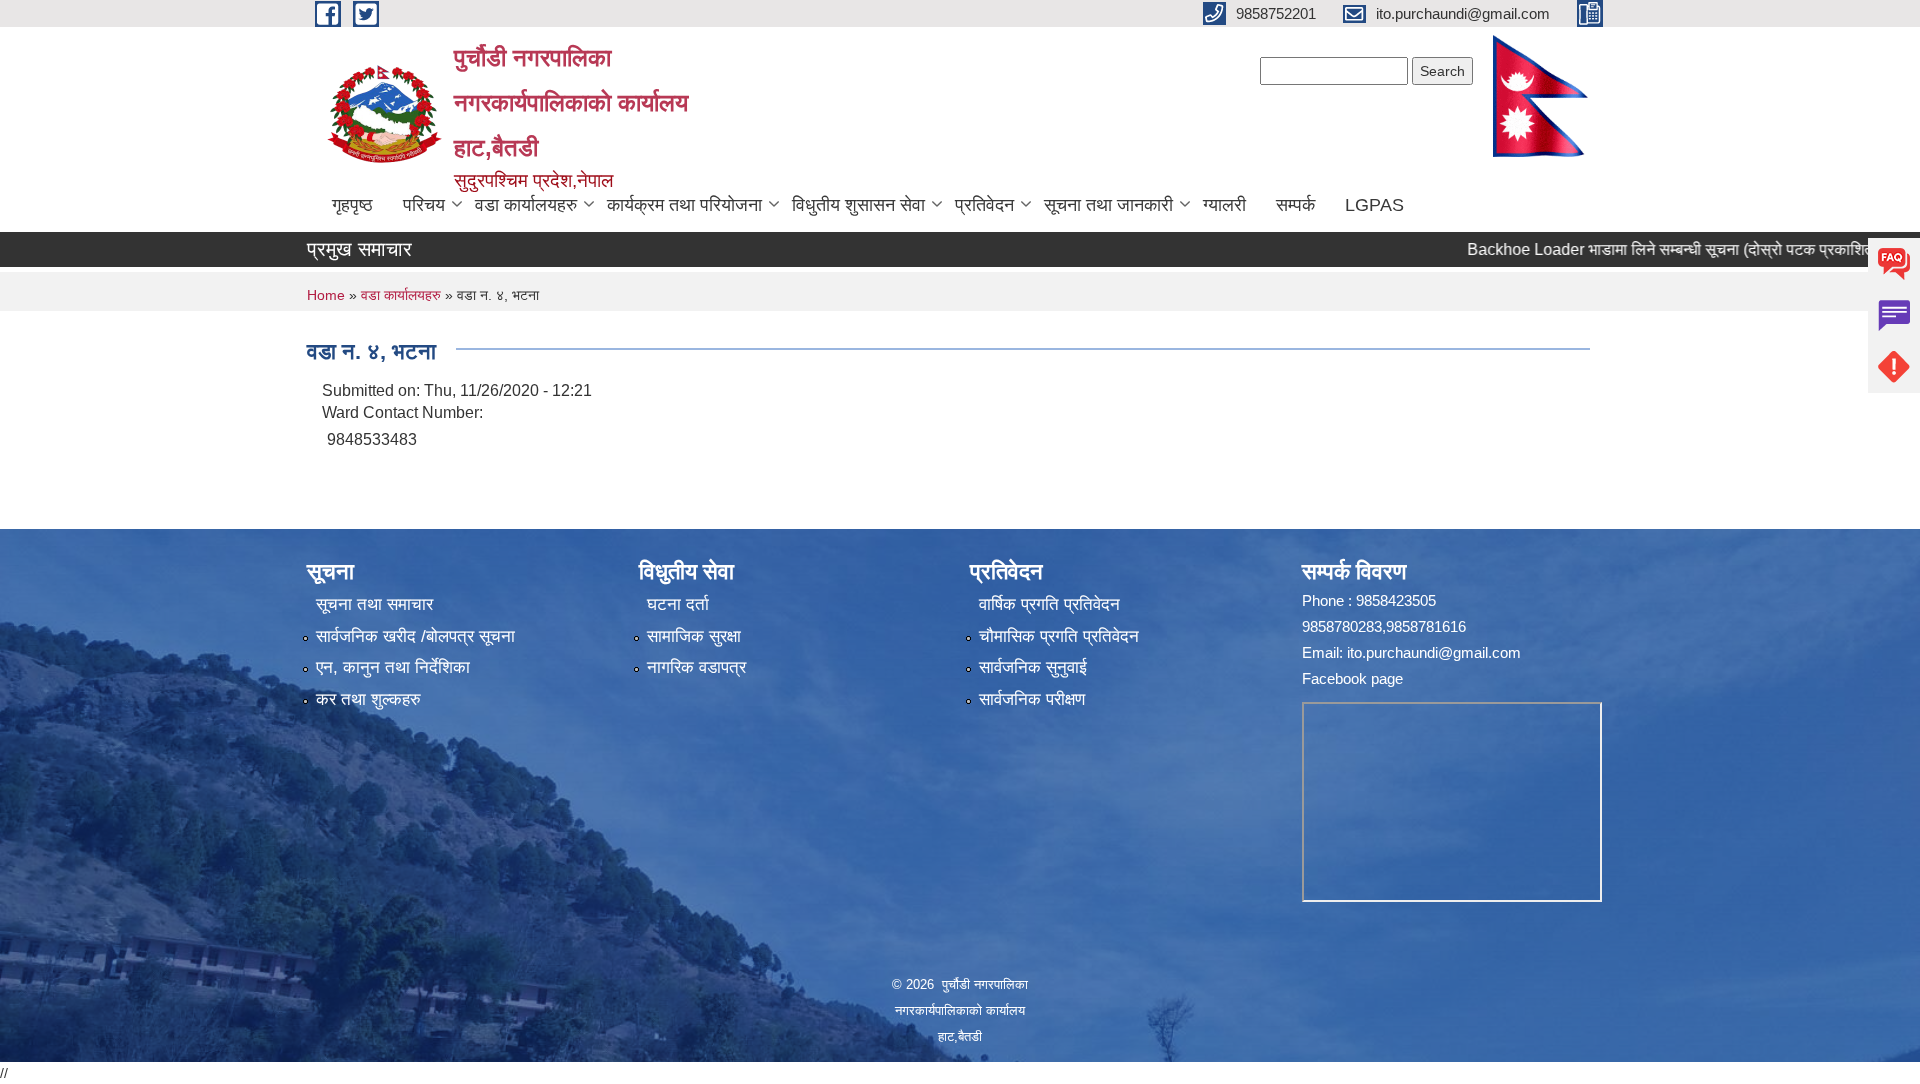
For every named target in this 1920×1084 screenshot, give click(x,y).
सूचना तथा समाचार (374, 604)
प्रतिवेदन (984, 205)
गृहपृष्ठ (352, 205)
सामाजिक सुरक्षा (694, 636)
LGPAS (1374, 205)
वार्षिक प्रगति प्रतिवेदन (1049, 604)
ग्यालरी (1224, 205)
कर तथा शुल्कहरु (368, 699)
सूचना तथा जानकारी (1108, 205)
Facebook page (1352, 678)
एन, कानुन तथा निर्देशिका (393, 667)
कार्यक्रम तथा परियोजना (684, 205)
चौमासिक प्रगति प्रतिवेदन (1059, 636)
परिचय (424, 205)
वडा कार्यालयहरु (526, 205)
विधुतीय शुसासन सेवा (858, 205)
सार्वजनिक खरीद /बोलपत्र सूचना (415, 636)
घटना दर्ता (678, 604)
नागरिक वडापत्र (696, 667)
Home (326, 295)
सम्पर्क (1295, 205)
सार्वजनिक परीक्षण (1032, 699)
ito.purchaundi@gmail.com (1434, 652)
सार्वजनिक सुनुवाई (1033, 667)
